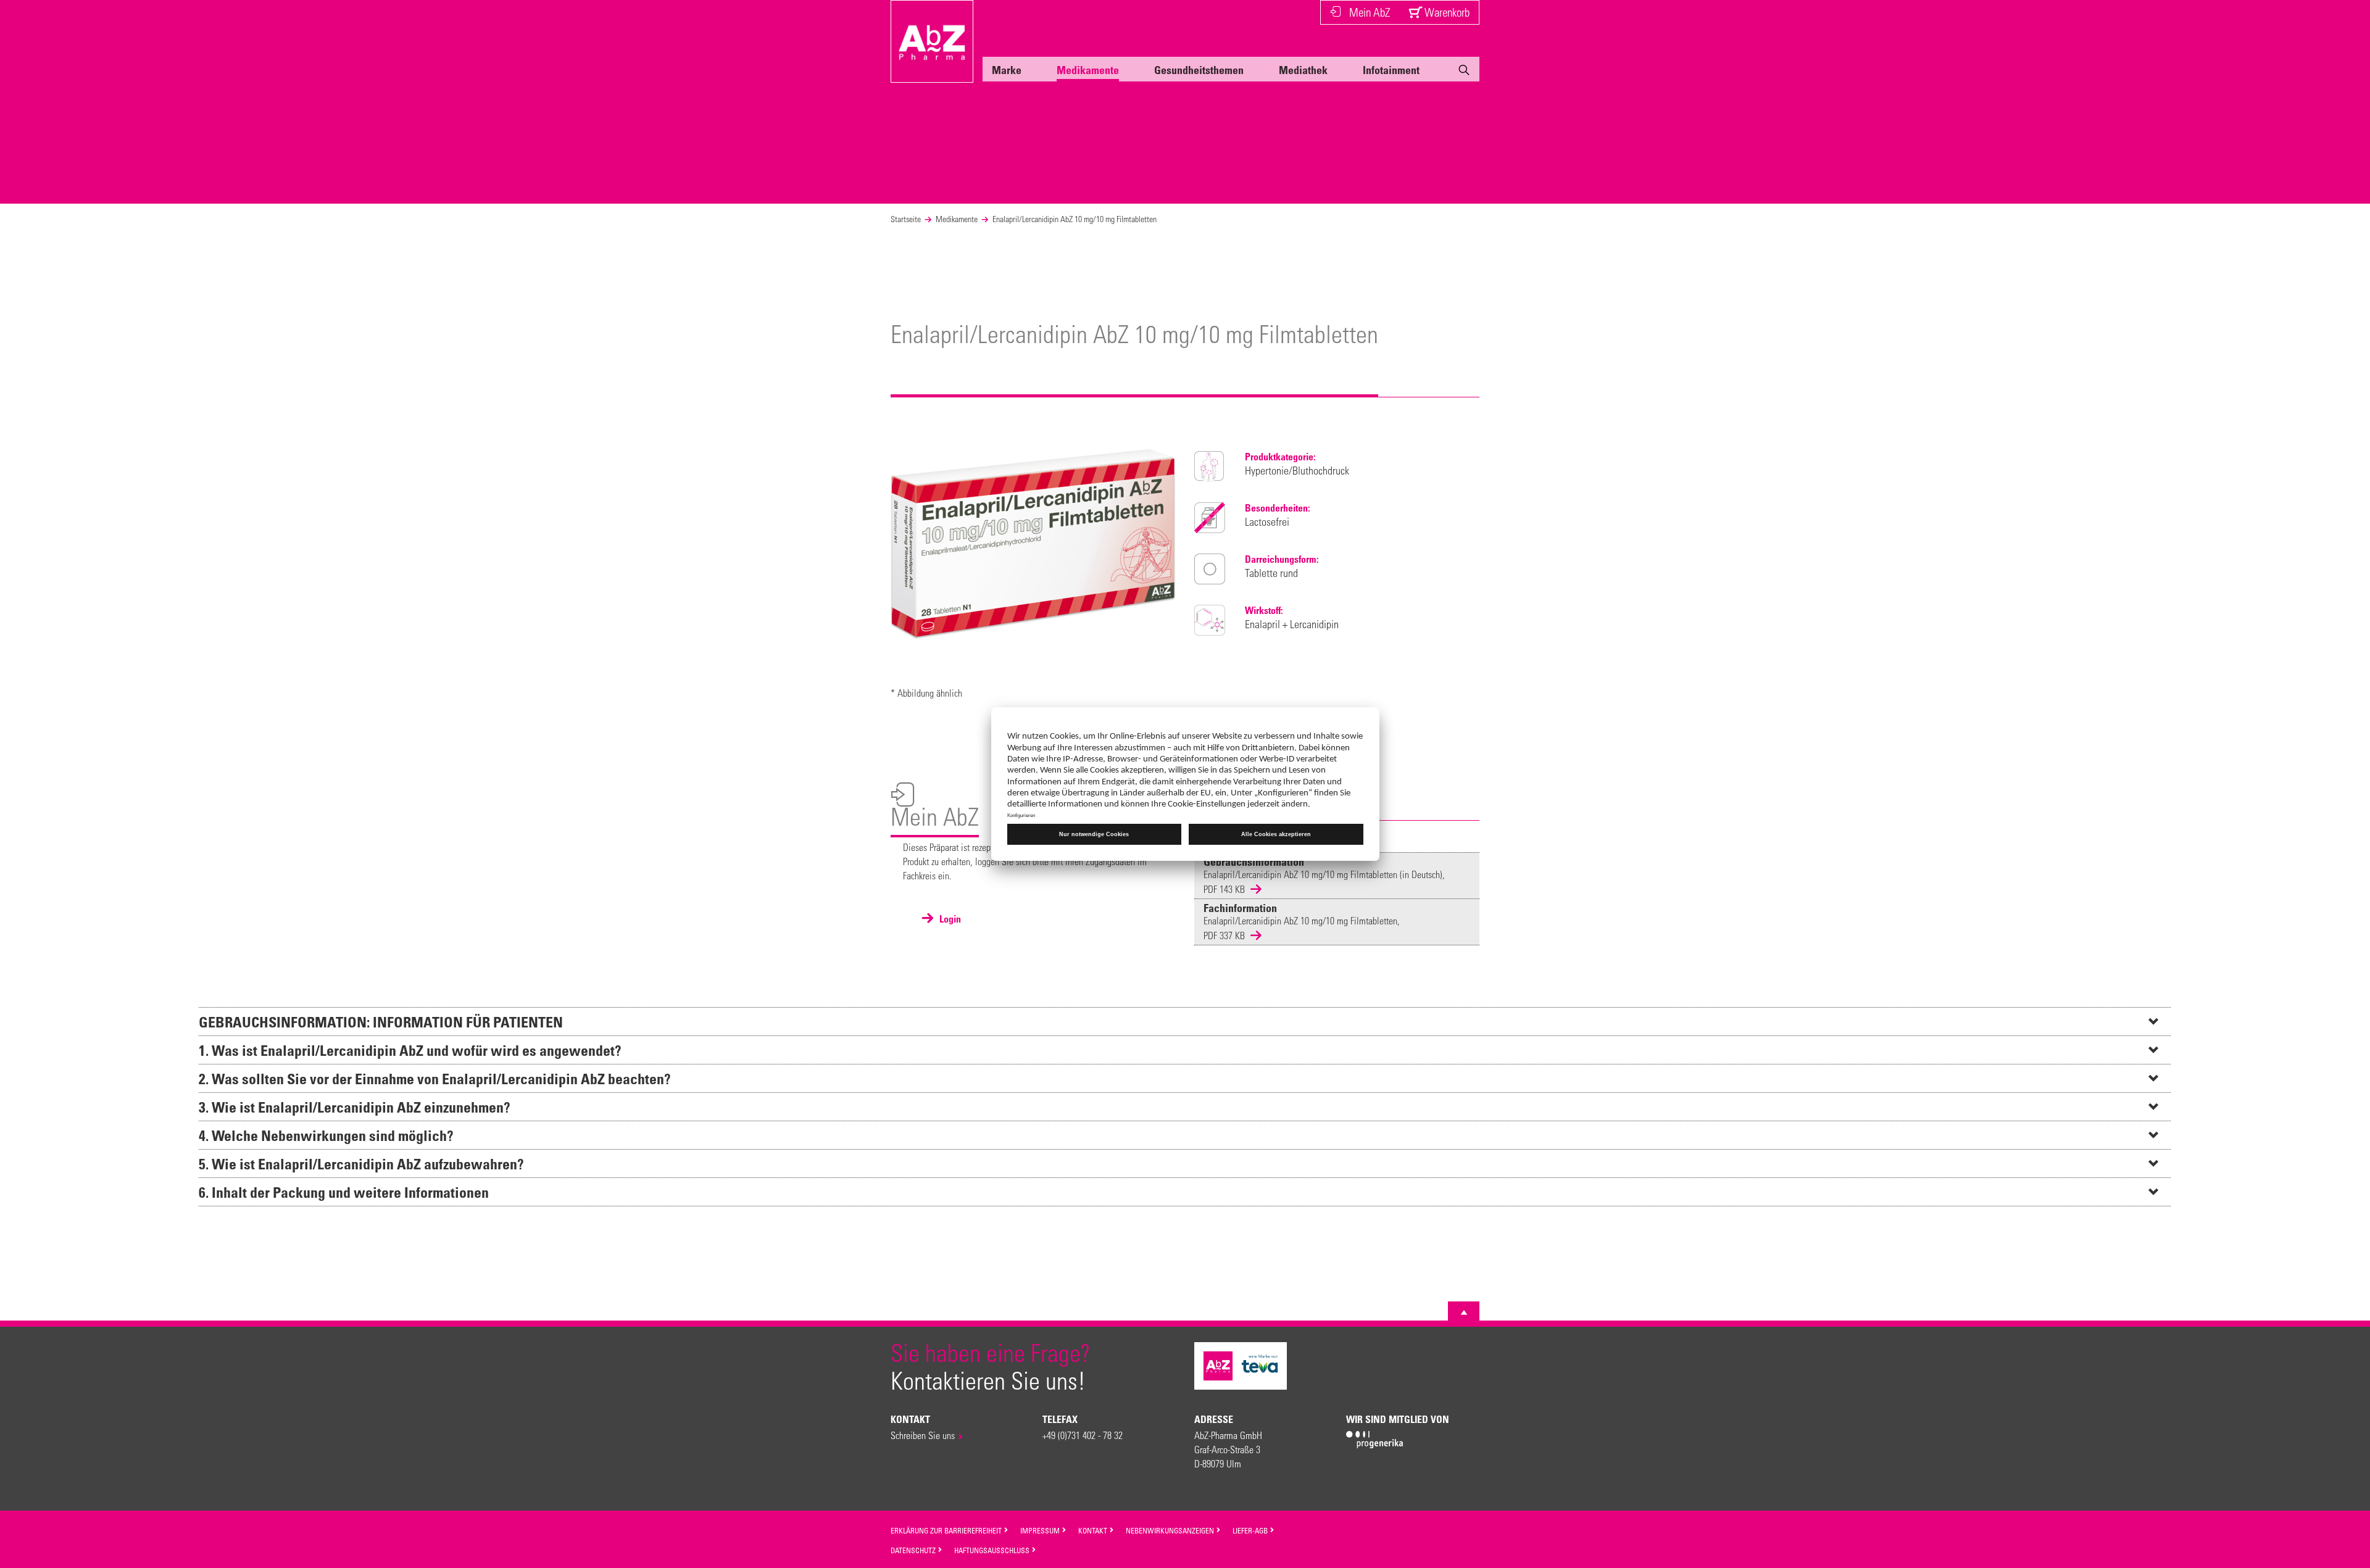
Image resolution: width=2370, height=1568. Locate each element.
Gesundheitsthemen (1199, 70)
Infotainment (1391, 70)
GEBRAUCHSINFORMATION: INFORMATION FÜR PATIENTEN (381, 1022)
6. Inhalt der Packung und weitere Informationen (344, 1192)
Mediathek (1303, 70)
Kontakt (1094, 1530)
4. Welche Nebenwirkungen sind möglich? (326, 1135)
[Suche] (1464, 72)
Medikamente (1088, 70)
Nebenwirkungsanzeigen (1171, 1530)
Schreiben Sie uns (923, 1435)
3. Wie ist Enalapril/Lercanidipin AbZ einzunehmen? (355, 1107)
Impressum (1041, 1530)
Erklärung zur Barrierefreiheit (947, 1530)
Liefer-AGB (1251, 1530)
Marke (1007, 70)
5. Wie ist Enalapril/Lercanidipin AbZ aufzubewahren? (361, 1164)
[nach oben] (1464, 1313)
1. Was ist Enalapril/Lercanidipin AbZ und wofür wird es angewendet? (410, 1050)
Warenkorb (1446, 12)
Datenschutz (914, 1550)
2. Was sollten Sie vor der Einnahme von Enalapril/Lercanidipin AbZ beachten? (435, 1078)
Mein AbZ (1370, 12)
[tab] (1185, 1021)
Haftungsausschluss (993, 1550)
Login (949, 919)
